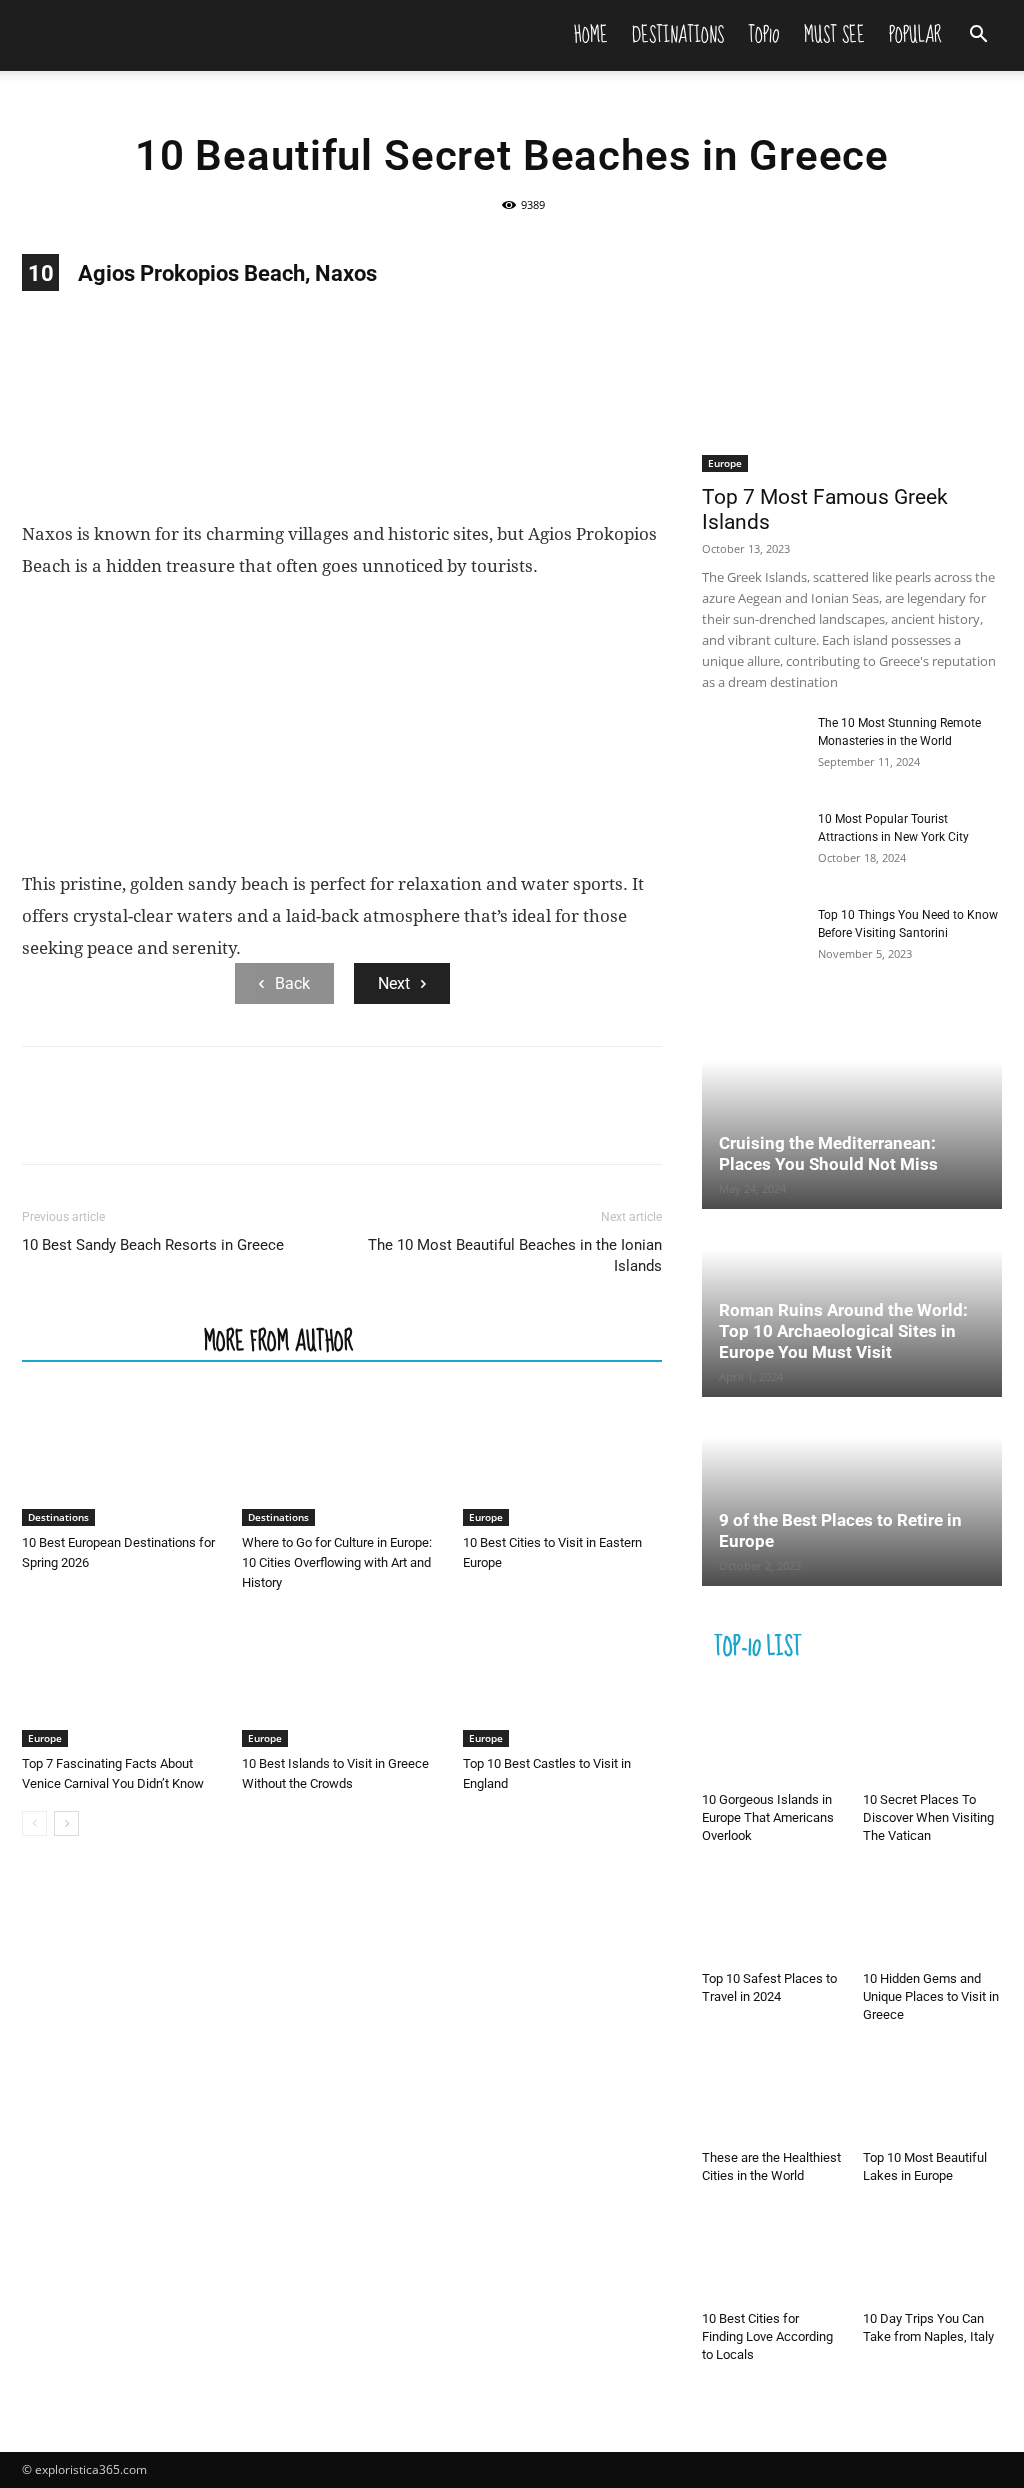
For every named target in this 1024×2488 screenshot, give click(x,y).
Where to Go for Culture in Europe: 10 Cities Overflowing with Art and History (337, 1562)
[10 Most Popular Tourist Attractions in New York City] (752, 845)
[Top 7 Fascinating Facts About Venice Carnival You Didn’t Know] (121, 1678)
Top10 (764, 35)
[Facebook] (42, 1123)
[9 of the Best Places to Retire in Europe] (852, 1492)
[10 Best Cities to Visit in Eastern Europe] (562, 1457)
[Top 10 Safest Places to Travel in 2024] (772, 1915)
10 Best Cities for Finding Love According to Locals (767, 2336)
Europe (486, 1517)
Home (591, 35)
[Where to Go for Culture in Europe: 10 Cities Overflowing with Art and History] (341, 1457)
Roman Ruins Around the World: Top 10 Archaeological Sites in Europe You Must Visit (843, 1331)
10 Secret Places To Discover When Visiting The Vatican (928, 1817)
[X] (88, 1123)
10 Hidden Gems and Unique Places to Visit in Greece (931, 1996)
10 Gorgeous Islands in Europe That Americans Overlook (768, 1817)
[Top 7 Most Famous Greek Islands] (852, 363)
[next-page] (66, 1823)
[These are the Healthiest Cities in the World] (772, 2094)
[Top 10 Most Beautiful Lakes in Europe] (933, 2094)
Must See (834, 35)
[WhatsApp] (180, 1123)
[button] (978, 36)
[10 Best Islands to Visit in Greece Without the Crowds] (341, 1678)
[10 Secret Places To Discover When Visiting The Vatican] (933, 1736)
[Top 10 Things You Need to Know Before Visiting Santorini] (752, 941)
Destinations (678, 35)
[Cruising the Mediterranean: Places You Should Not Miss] (852, 1116)
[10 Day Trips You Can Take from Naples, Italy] (933, 2255)
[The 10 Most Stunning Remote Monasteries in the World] (752, 749)
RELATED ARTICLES (107, 1340)
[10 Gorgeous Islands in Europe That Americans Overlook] (772, 1736)
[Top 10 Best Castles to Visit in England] (562, 1678)
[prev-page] (34, 1823)
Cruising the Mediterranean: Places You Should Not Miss (828, 1153)
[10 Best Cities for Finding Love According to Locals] (772, 2255)
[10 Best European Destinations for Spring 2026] (121, 1457)
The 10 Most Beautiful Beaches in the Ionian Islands (515, 1255)
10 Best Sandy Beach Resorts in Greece (153, 1245)
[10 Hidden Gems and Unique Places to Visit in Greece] (933, 1915)
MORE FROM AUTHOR (278, 1340)
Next (394, 983)
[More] (227, 1123)
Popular (915, 35)
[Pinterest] (134, 1123)
